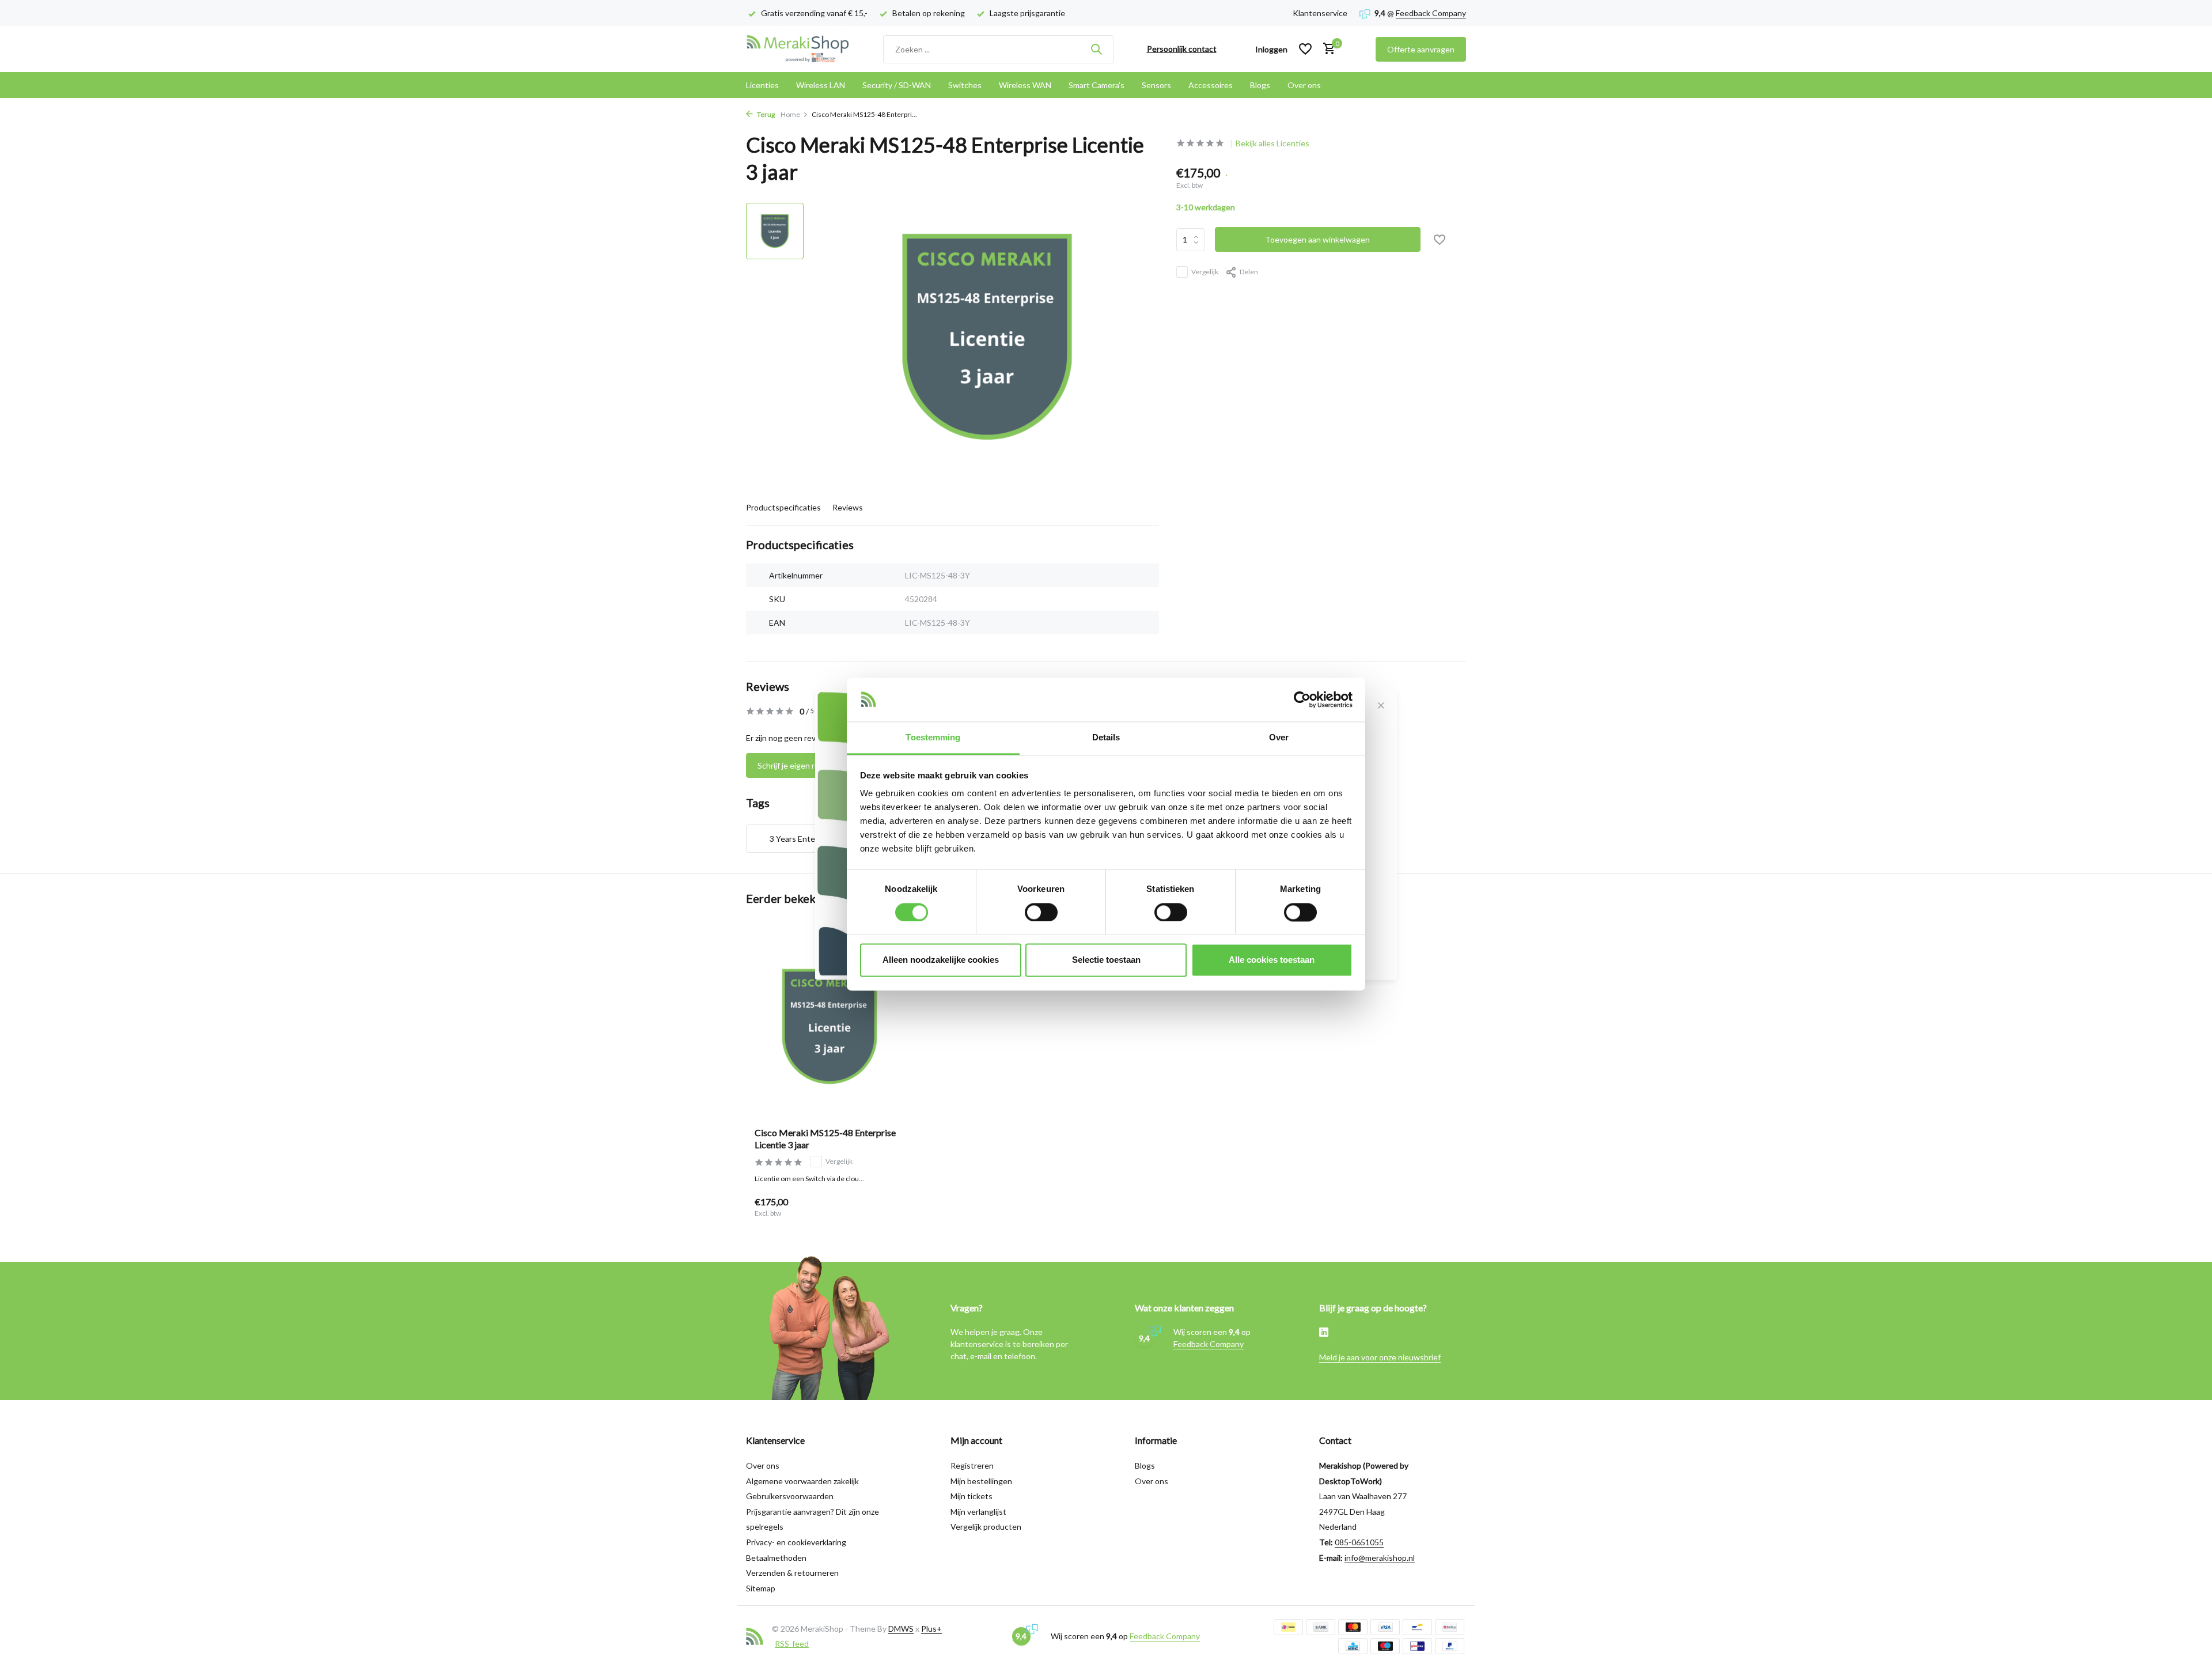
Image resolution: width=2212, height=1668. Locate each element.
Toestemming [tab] (933, 738)
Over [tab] (1279, 738)
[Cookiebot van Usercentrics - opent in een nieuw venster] (1302, 699)
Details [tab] (1106, 738)
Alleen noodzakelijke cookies (941, 960)
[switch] (1041, 912)
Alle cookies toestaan (1272, 960)
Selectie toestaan (1106, 960)
